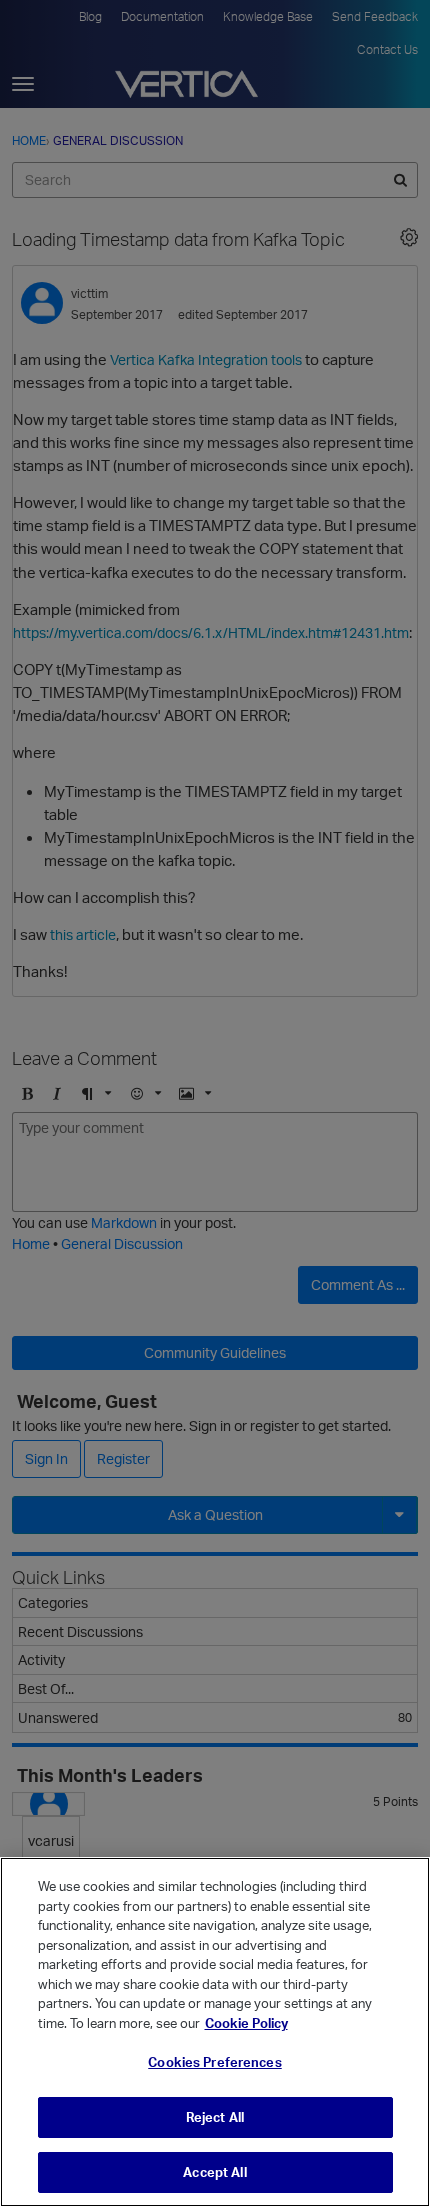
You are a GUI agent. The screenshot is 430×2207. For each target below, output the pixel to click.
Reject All (215, 2117)
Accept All (214, 2172)
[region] (215, 2032)
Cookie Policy (246, 2023)
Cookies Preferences (214, 2062)
